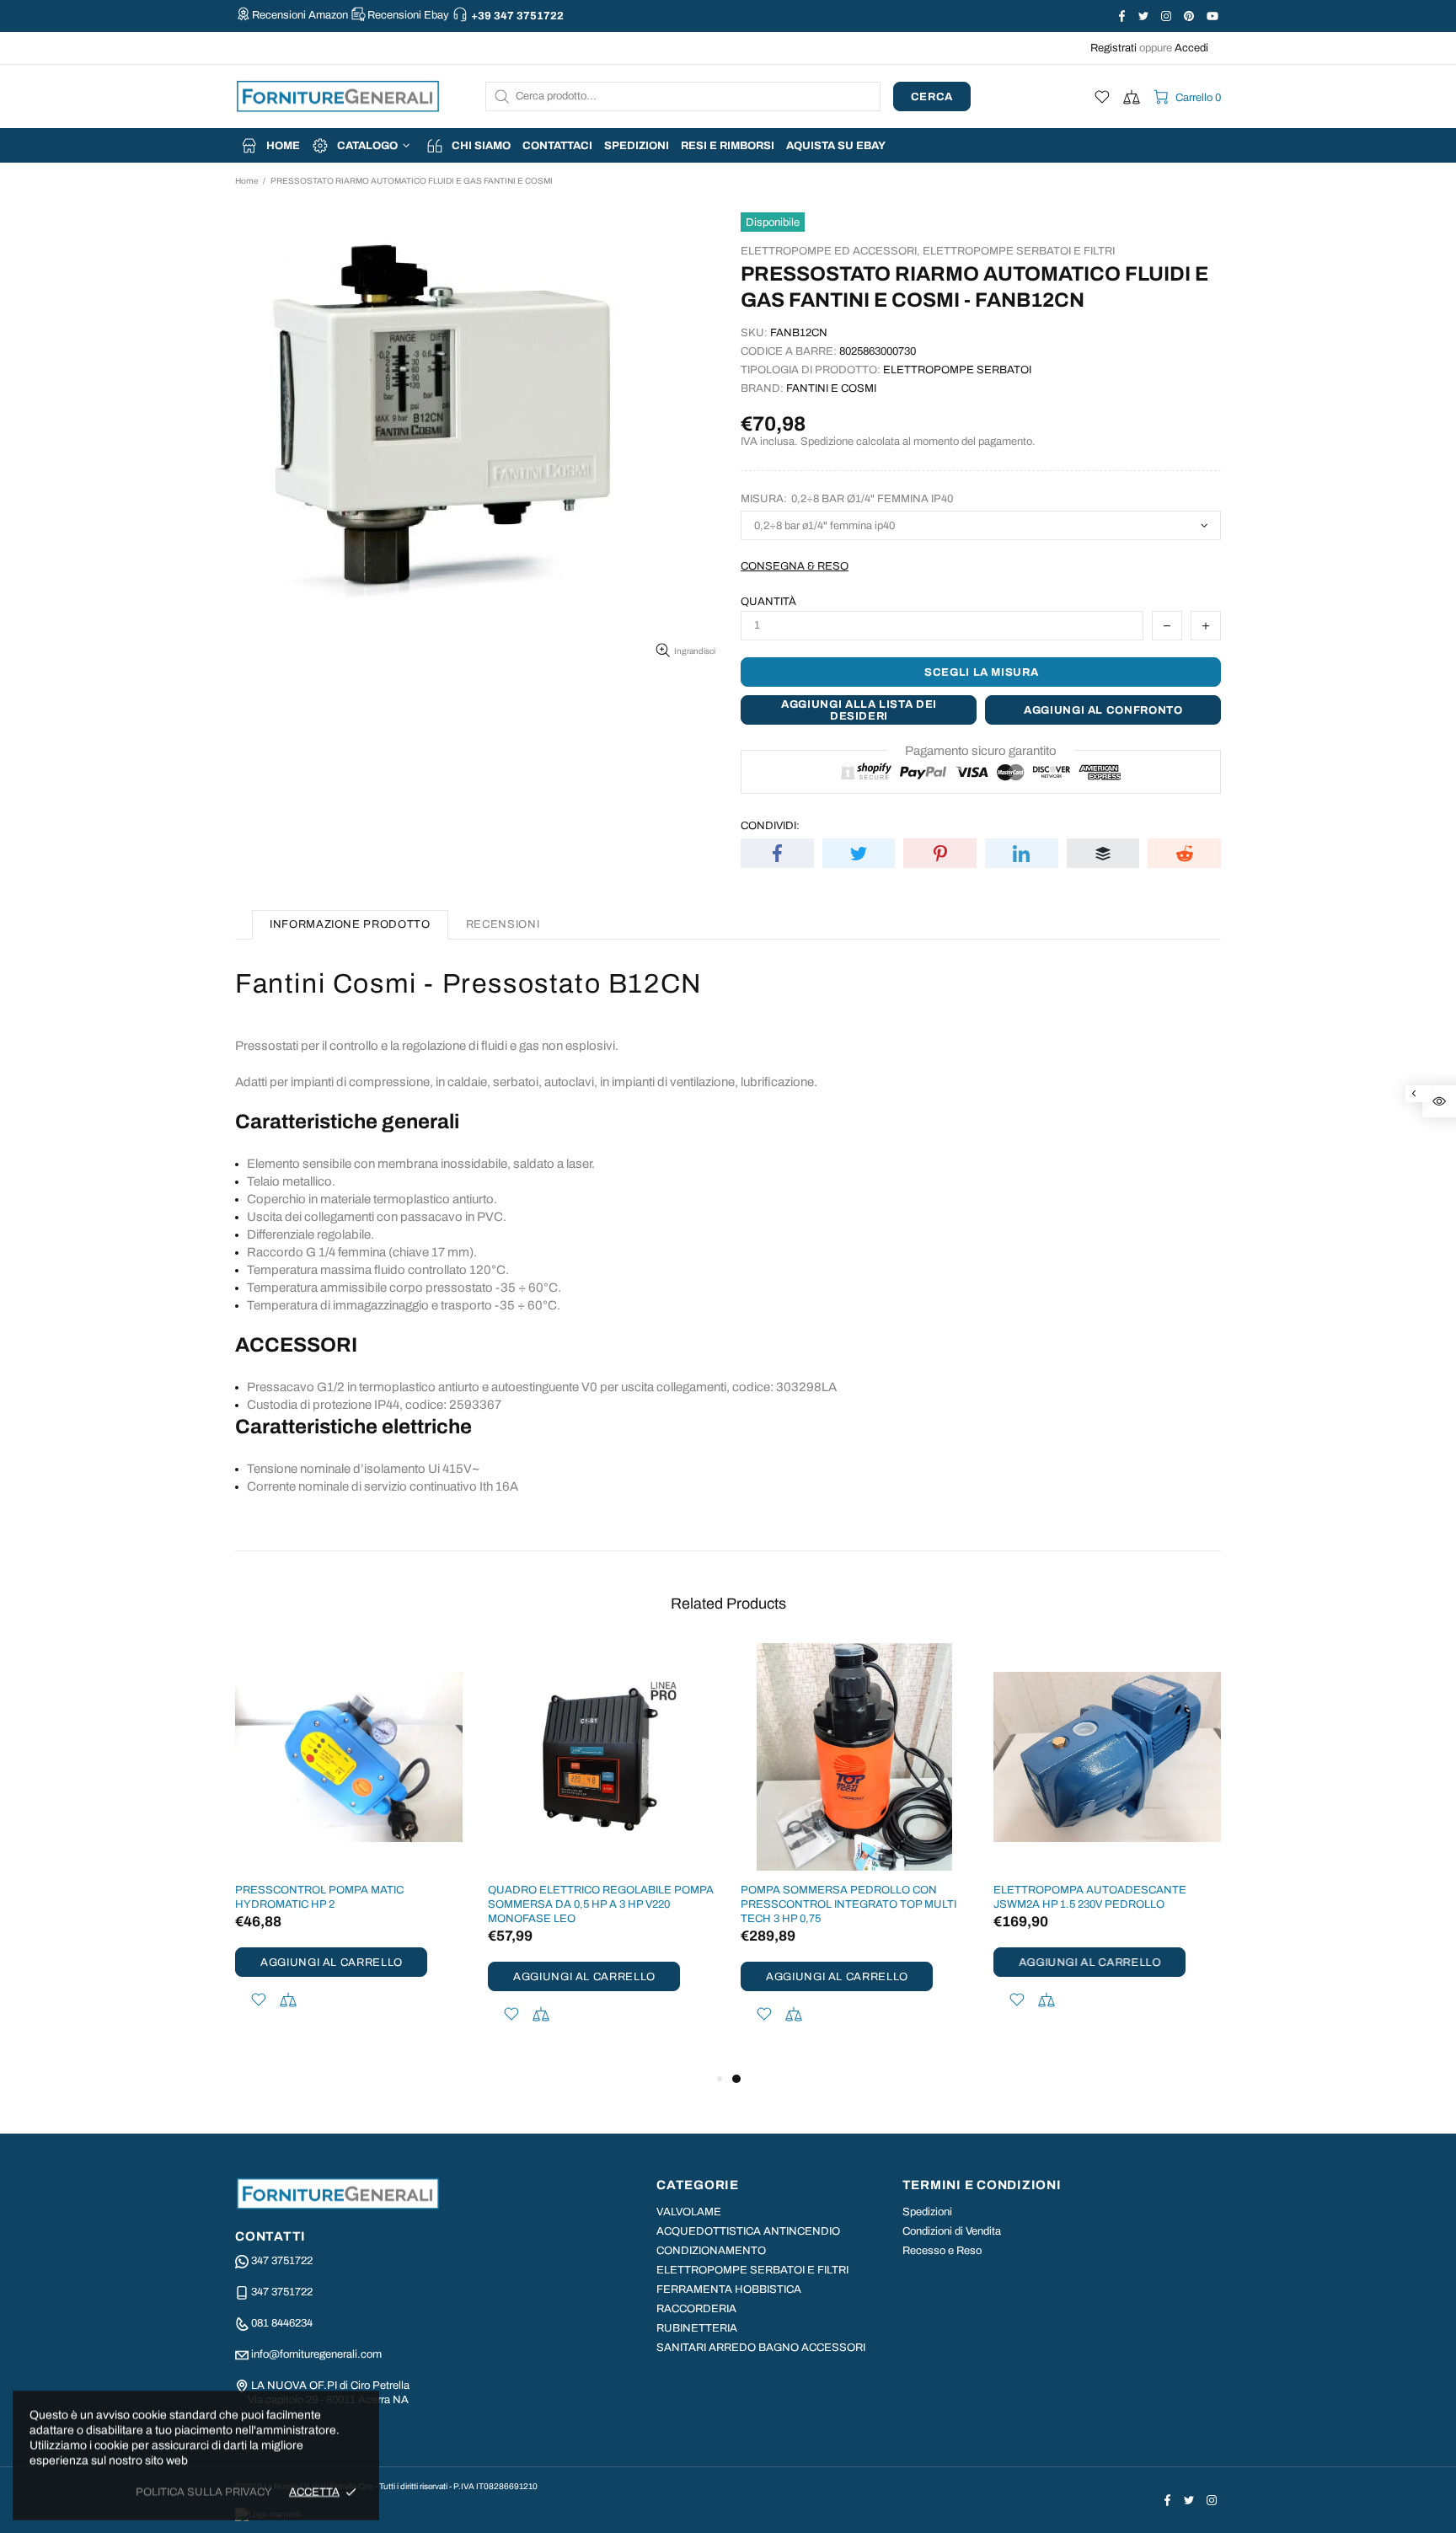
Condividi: (770, 826)
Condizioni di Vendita (952, 2231)
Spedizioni (927, 2212)
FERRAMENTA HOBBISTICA (729, 2289)
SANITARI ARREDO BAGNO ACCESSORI (761, 2348)
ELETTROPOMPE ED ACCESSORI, (830, 251)
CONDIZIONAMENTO (711, 2251)
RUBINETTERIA (697, 2328)
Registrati (1113, 48)
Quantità (768, 602)
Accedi (1191, 48)
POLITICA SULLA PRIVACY (204, 2492)
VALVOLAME (689, 2212)
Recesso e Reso (942, 2251)
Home (246, 181)
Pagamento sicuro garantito (981, 751)
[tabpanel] (854, 1856)
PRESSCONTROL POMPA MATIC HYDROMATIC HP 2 (319, 1897)
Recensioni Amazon (300, 15)
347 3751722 (282, 2261)
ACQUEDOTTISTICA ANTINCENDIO (748, 2231)
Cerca (932, 97)
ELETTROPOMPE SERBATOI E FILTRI (1019, 251)
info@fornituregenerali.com (316, 2354)
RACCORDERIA (696, 2309)
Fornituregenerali (338, 96)
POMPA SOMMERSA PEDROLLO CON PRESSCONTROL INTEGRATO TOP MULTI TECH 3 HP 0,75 (848, 1904)
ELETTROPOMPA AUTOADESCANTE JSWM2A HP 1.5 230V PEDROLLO (1090, 1897)
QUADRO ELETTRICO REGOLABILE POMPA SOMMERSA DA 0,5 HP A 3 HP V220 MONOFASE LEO (601, 1904)
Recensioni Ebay (408, 15)
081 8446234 (282, 2323)
